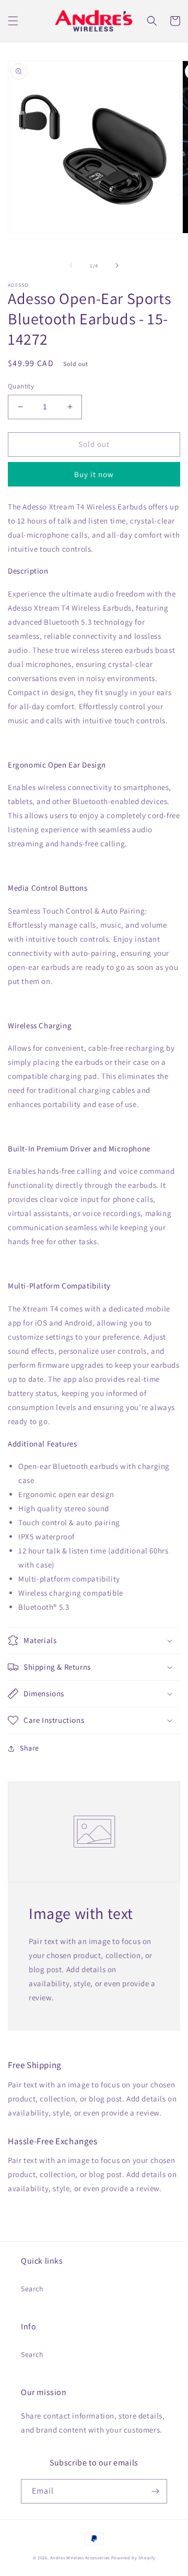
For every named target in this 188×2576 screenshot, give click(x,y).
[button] (13, 21)
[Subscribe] (155, 2491)
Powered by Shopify (133, 2557)
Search (32, 2289)
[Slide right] (117, 265)
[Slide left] (71, 265)
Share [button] (30, 1748)
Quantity (21, 386)
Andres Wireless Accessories (80, 2557)
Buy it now (94, 474)
